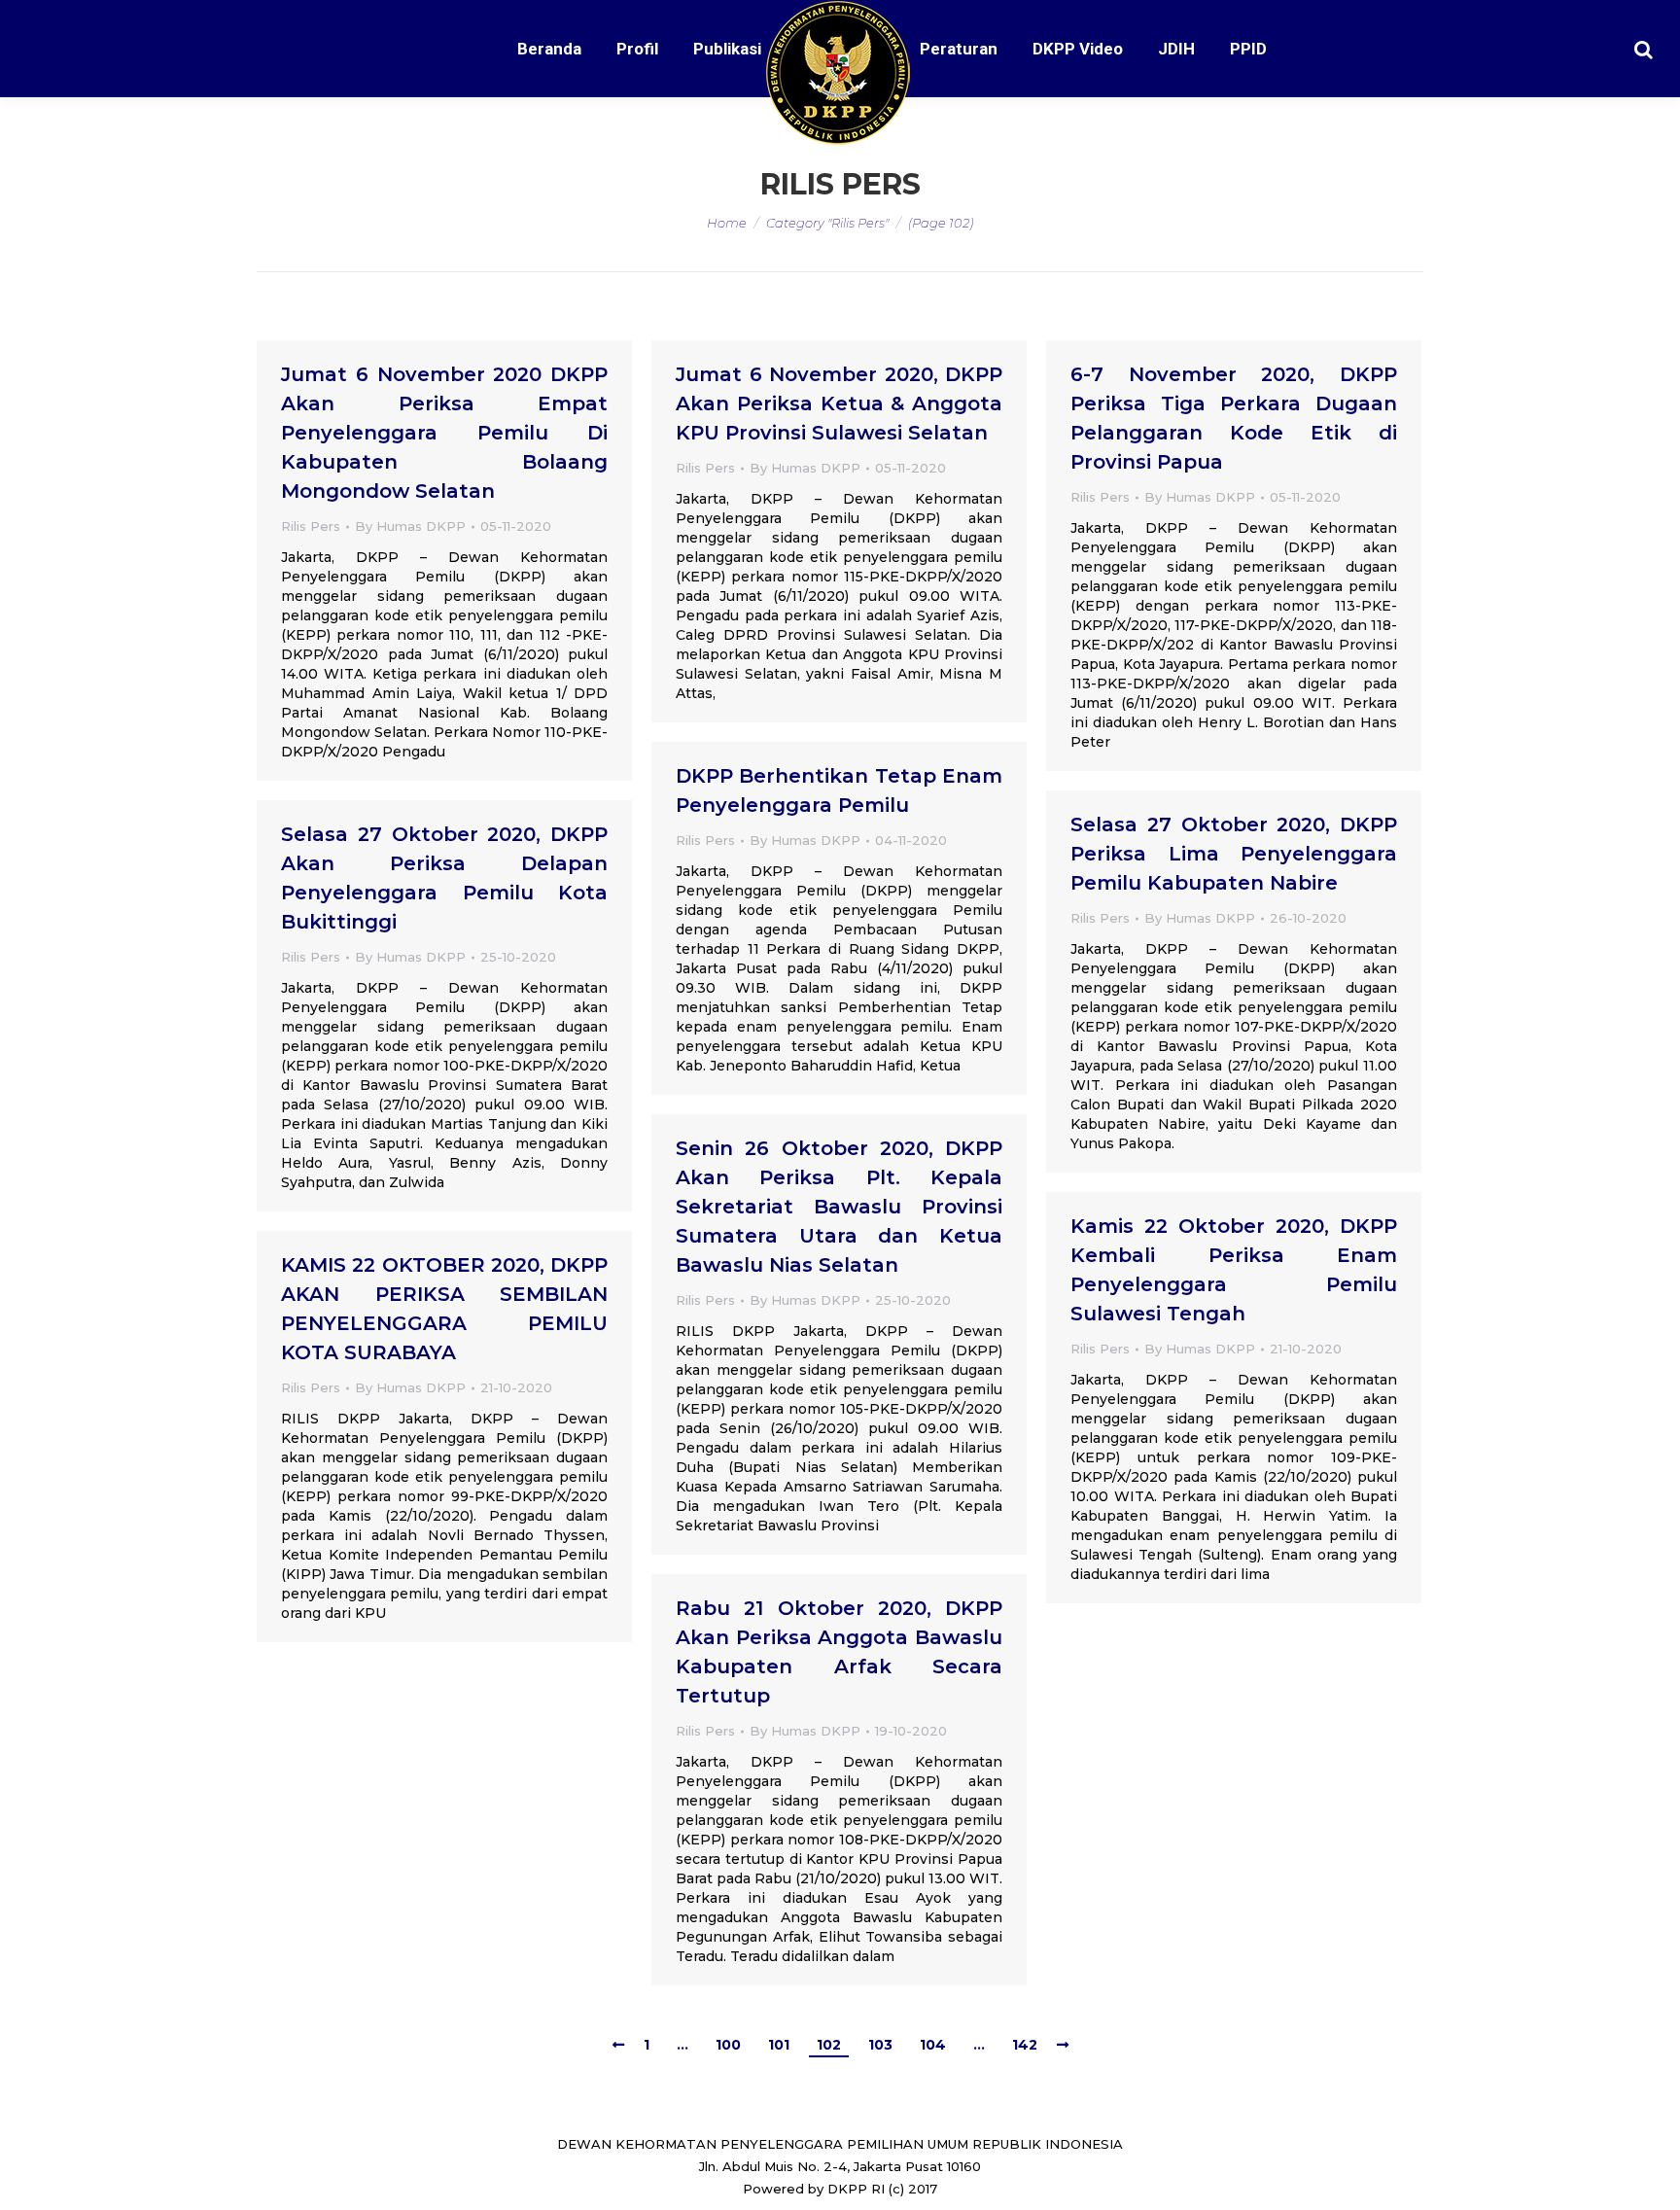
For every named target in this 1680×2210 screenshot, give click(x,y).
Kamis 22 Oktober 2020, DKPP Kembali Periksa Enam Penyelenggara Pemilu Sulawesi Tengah (1234, 1270)
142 (1025, 2045)
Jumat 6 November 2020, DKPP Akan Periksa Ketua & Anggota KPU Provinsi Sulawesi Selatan (839, 403)
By (410, 526)
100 (728, 2045)
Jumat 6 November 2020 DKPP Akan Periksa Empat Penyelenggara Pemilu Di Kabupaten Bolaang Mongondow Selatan (444, 433)
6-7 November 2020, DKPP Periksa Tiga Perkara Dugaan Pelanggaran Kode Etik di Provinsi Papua (1234, 418)
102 (829, 2045)
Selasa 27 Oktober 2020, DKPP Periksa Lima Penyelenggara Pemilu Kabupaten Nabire (1234, 854)
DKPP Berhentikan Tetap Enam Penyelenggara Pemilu (839, 790)
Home (727, 223)
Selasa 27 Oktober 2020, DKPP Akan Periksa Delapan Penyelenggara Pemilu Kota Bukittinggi (444, 878)
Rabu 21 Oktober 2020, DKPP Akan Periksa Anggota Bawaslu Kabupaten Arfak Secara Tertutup (839, 1652)
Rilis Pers (311, 526)
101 (779, 2045)
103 (880, 2045)
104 (933, 2045)
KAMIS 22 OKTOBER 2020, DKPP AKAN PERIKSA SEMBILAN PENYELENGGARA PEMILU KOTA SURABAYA (444, 1309)
